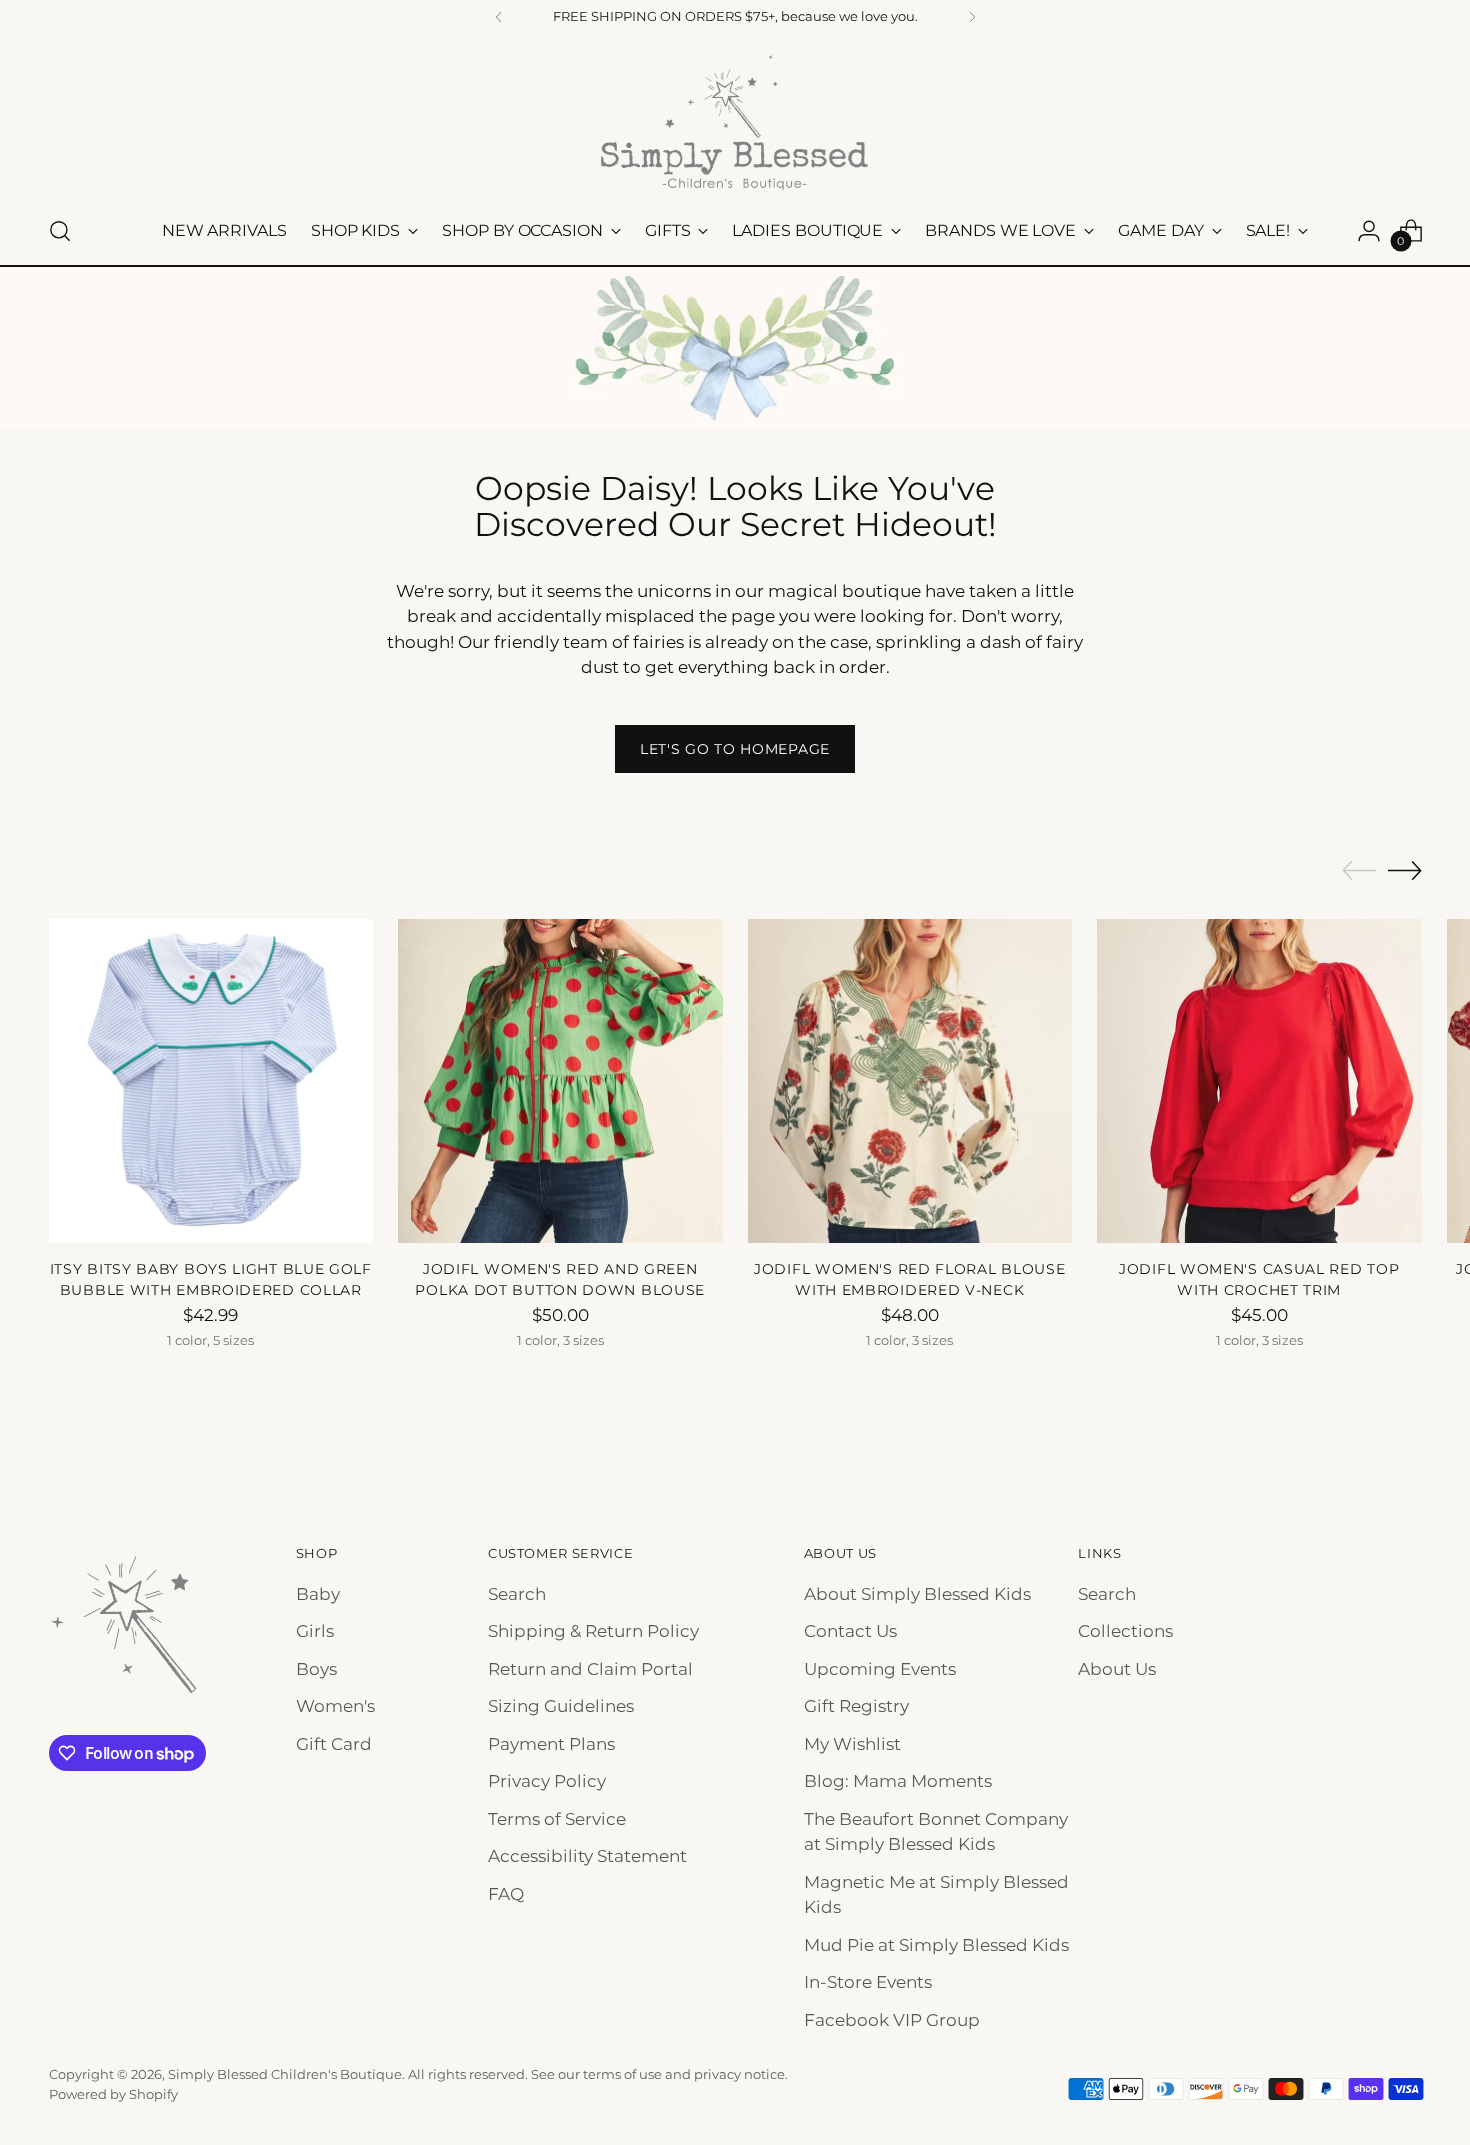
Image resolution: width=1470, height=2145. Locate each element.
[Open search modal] (60, 231)
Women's (335, 1706)
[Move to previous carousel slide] (1359, 871)
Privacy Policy (547, 1781)
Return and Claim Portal (590, 1669)
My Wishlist (852, 1744)
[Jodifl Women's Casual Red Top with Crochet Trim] (1259, 1081)
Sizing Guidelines (561, 1706)
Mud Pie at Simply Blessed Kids (936, 1945)
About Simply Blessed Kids (917, 1594)
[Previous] (499, 17)
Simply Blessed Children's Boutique (285, 2074)
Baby (318, 1594)
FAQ (506, 1894)
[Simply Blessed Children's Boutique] (735, 121)
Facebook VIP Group (892, 2020)
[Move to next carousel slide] (1405, 870)
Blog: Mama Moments (898, 1781)
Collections (1125, 1631)
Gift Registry (856, 1706)
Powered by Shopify (113, 2094)
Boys (316, 1669)
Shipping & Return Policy (593, 1631)
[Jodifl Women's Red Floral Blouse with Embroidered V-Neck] (910, 1081)
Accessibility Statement (587, 1856)
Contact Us (850, 1631)
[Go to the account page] (1369, 231)
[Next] (972, 17)
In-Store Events (868, 1982)
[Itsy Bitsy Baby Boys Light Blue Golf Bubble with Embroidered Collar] (211, 1081)
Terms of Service (557, 1819)
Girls (315, 1631)
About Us (1117, 1669)
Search (517, 1594)
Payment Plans (551, 1744)
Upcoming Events (880, 1669)
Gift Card (334, 1744)
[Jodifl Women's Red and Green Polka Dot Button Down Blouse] (560, 1081)
